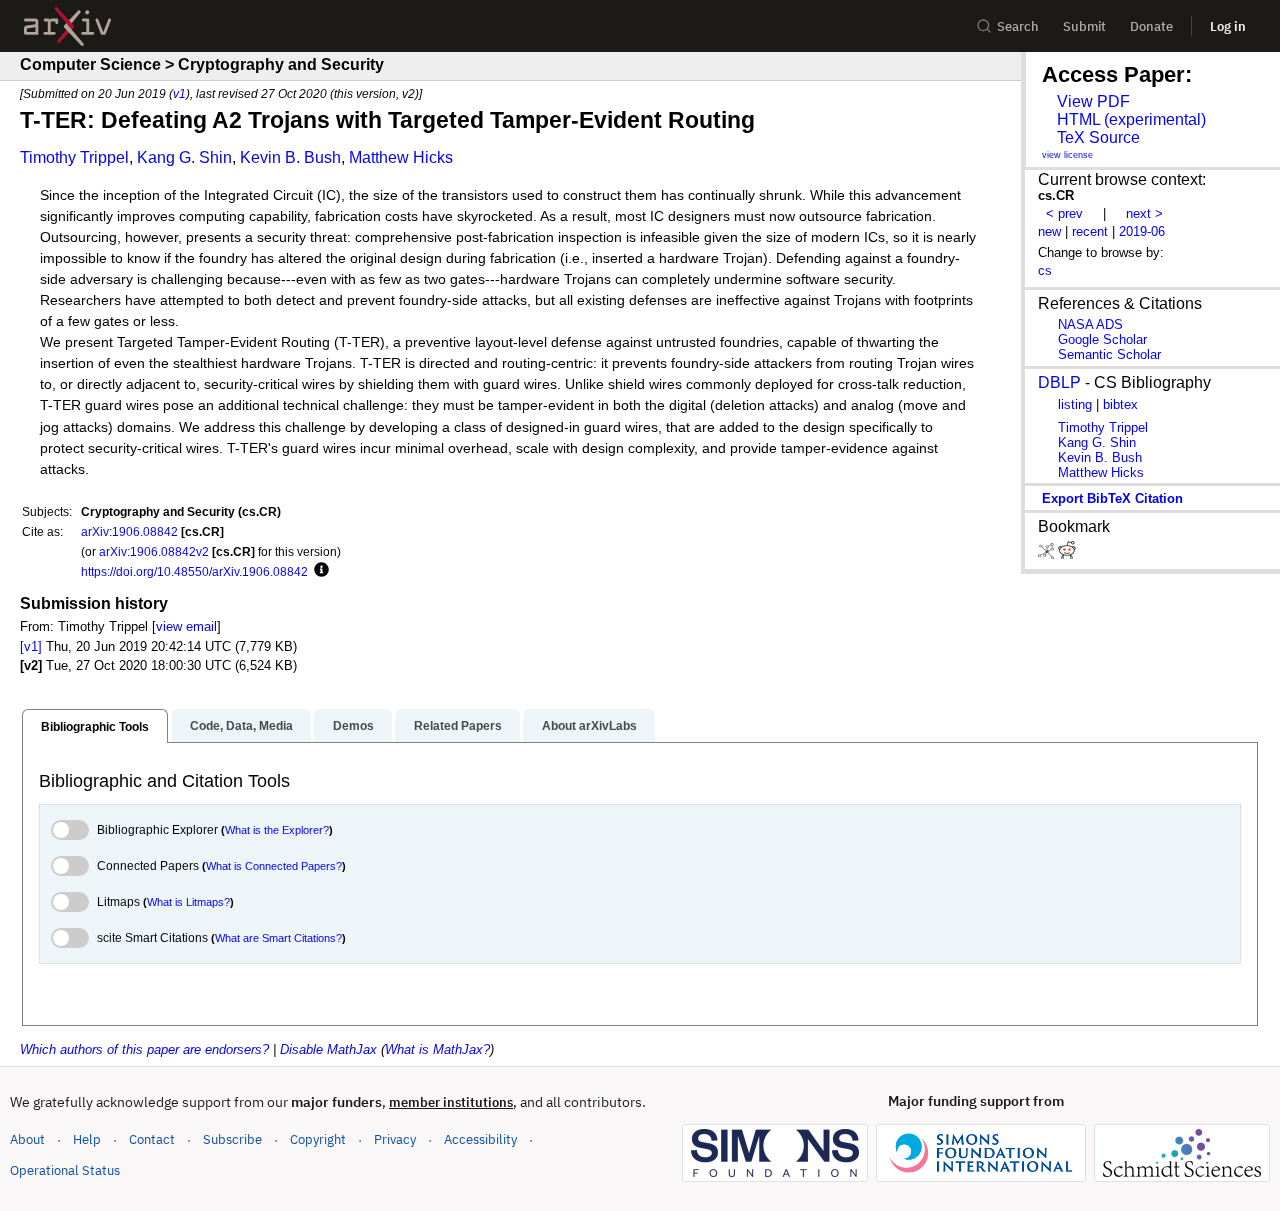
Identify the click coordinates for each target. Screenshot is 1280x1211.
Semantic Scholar (1109, 354)
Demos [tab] (353, 726)
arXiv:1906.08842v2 (154, 551)
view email (186, 626)
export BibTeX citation (1112, 498)
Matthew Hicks (401, 157)
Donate (1151, 26)
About (27, 1139)
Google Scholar (1102, 339)
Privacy (395, 1139)
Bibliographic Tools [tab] (95, 727)
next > (1144, 213)
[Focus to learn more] (318, 571)
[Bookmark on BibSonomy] (1048, 554)
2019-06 (1142, 231)
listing (1075, 404)
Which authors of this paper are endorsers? (144, 1049)
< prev (1064, 213)
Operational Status (65, 1170)
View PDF (1093, 101)
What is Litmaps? (188, 902)
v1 (179, 93)
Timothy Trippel (74, 157)
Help (87, 1139)
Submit (1084, 26)
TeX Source (1098, 137)
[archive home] (67, 26)
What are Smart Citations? (278, 938)
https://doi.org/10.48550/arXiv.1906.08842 (194, 571)
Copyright (318, 1139)
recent (1090, 231)
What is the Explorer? (277, 830)
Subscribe (232, 1139)
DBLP (1059, 382)
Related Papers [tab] (458, 726)
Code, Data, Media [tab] (241, 726)
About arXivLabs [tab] (589, 726)
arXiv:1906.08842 (129, 531)
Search (1018, 26)
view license (1067, 155)
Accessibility (480, 1139)
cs (1045, 270)
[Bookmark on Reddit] (1067, 554)
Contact (152, 1139)
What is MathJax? (437, 1049)
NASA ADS (1090, 324)
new (1049, 231)
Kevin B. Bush (290, 157)
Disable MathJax (328, 1049)
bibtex (1120, 404)
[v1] (31, 646)
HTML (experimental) (1131, 119)
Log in (1228, 26)
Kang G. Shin (184, 157)
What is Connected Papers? (274, 866)
